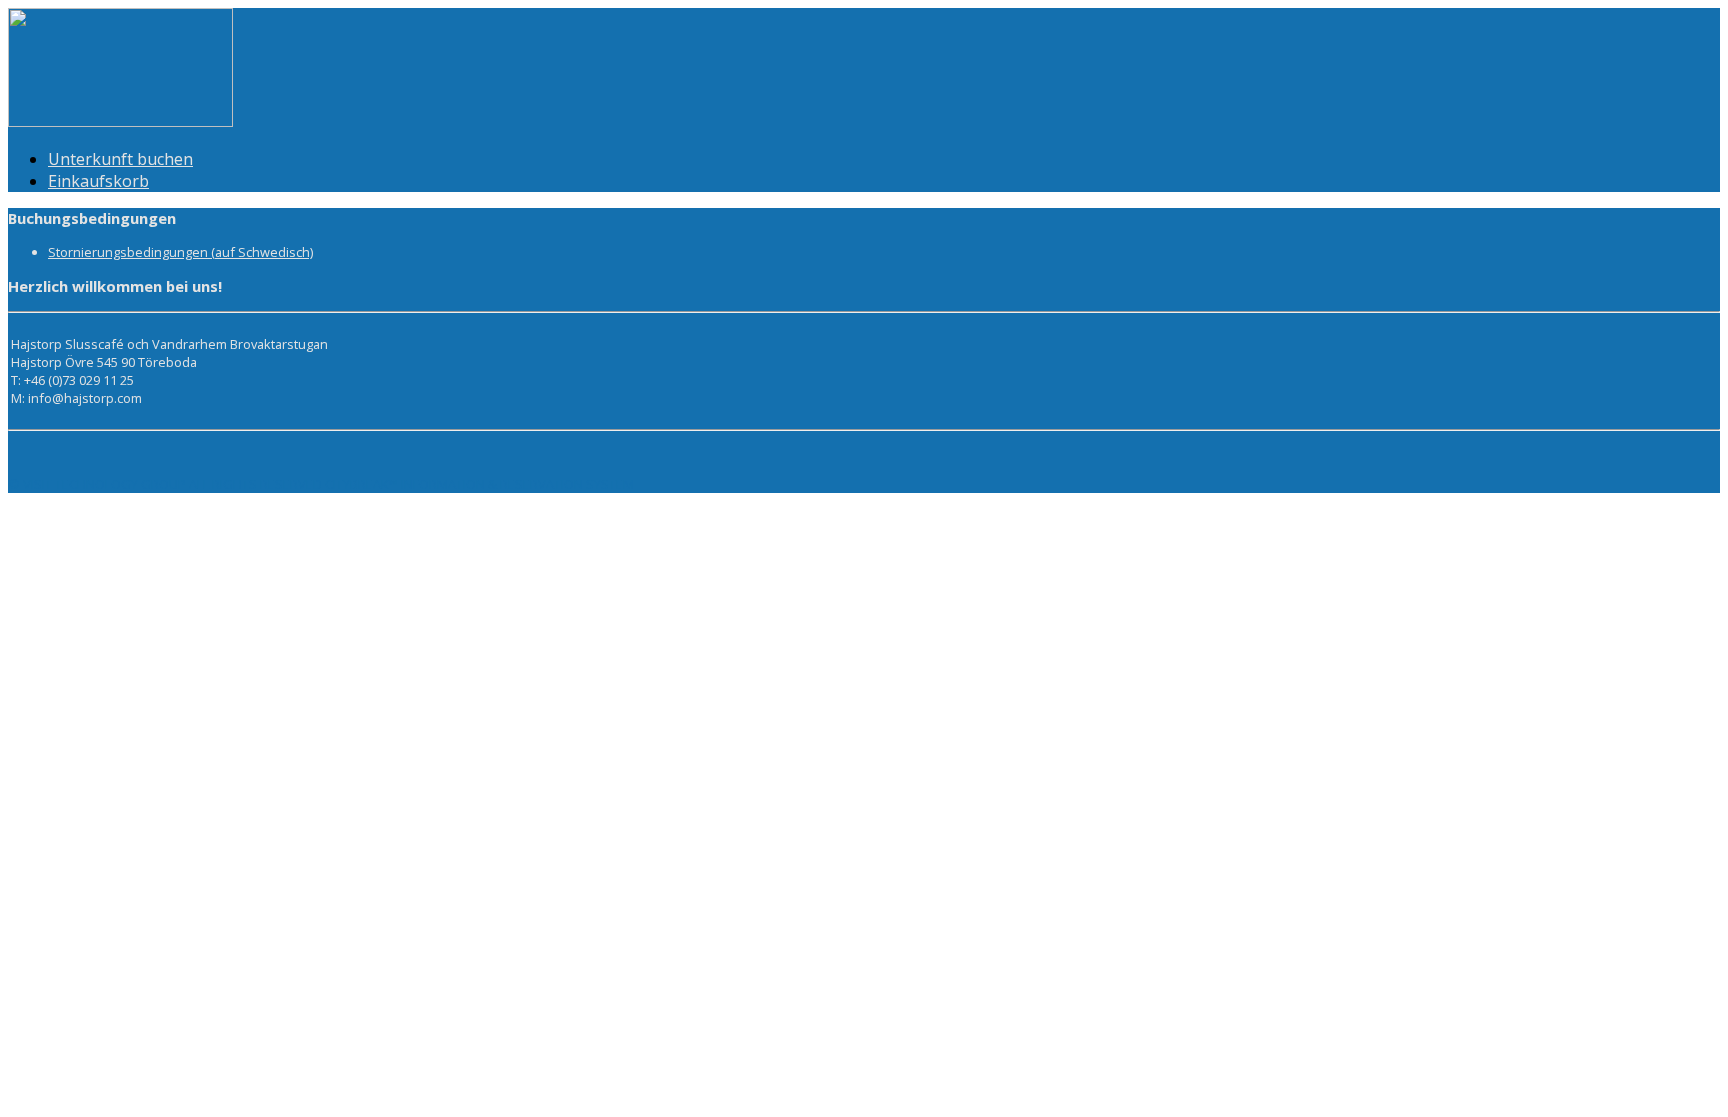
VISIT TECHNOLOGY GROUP (104, 484)
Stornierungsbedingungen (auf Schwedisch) (180, 252)
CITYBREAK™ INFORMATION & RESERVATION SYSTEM (479, 484)
